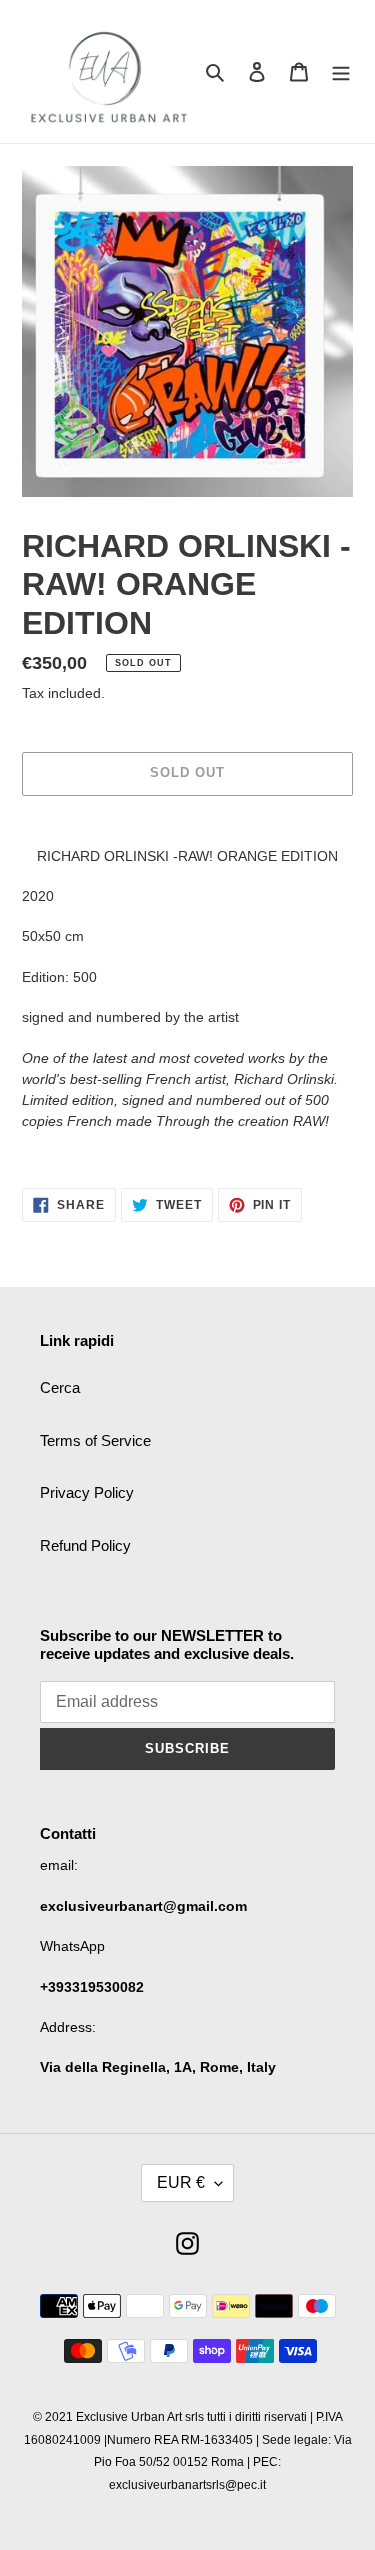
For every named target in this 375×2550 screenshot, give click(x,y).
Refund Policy (85, 1545)
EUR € (181, 2182)
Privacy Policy (87, 1492)
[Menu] (341, 71)
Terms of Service (95, 1440)
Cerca (60, 1387)
